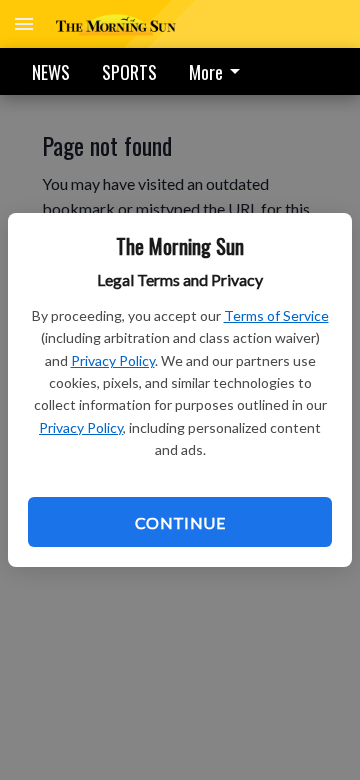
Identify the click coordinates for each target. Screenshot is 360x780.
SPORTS (129, 72)
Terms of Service (276, 315)
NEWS (51, 72)
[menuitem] (220, 71)
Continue (180, 522)
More (206, 72)
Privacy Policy (113, 360)
